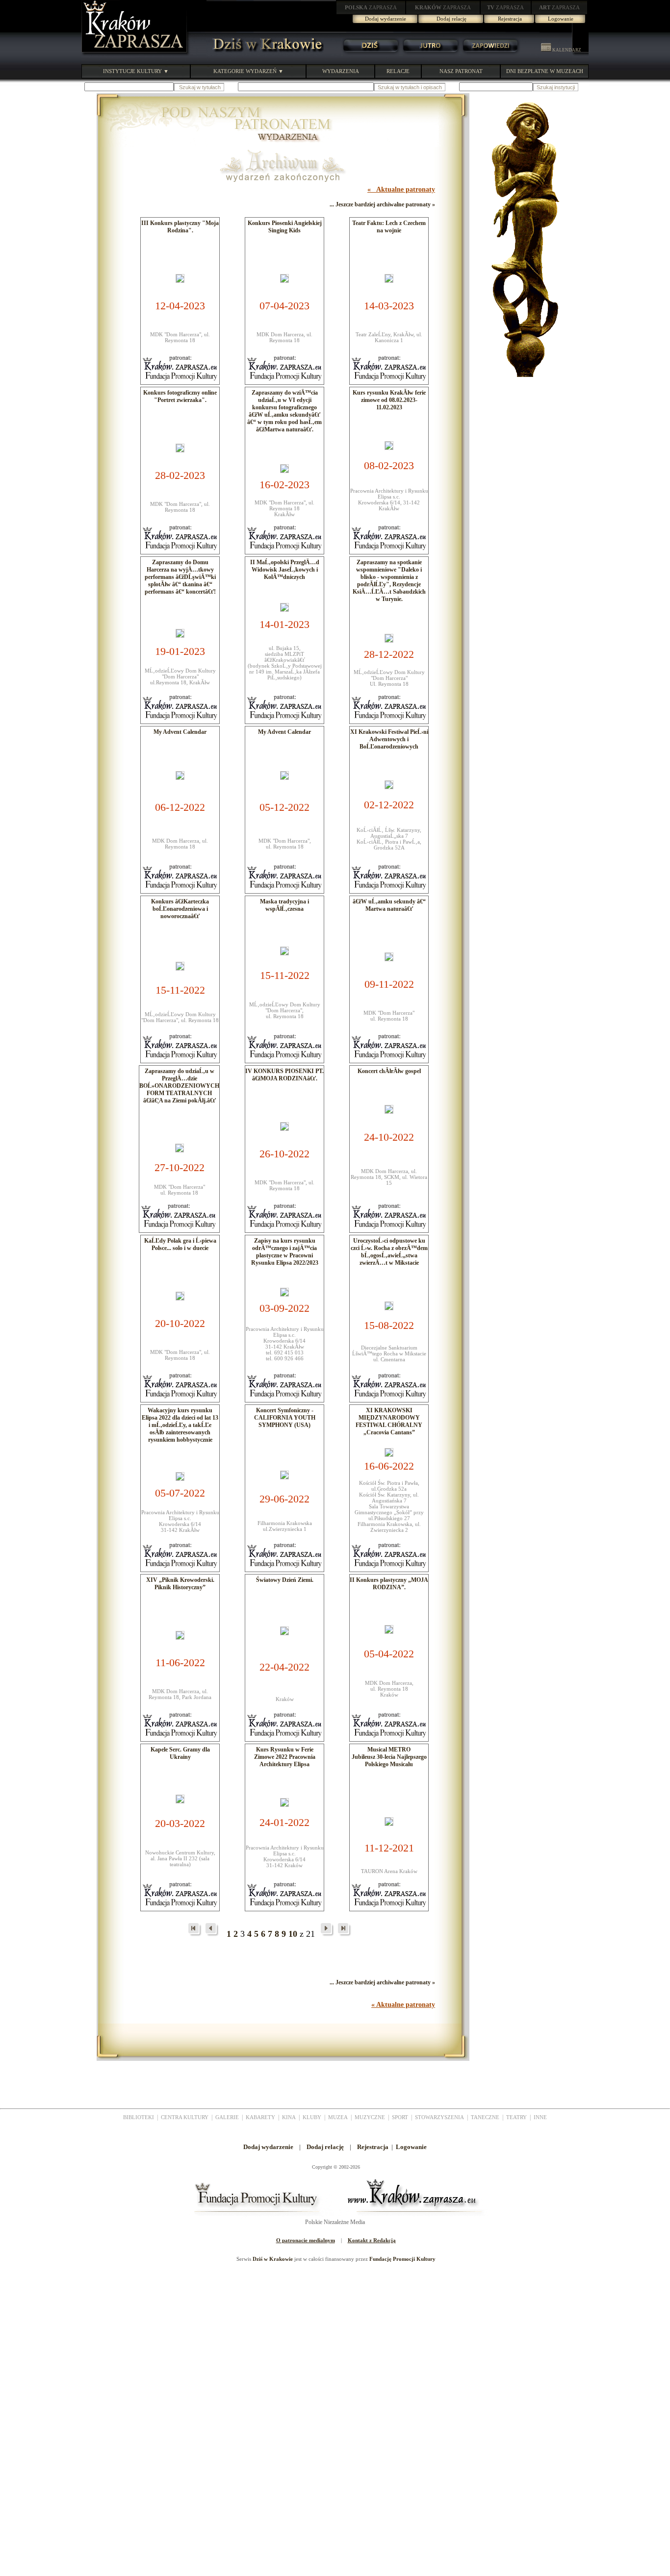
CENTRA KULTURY (185, 2117)
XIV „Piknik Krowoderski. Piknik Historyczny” (180, 1584)
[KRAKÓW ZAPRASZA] (135, 54)
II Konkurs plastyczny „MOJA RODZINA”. (389, 1584)
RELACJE (398, 71)
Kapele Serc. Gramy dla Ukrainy (180, 1753)
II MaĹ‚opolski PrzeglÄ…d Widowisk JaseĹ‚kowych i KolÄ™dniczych (285, 570)
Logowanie (561, 19)
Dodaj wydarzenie (386, 19)
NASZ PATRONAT (461, 71)
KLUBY (312, 2117)
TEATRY (516, 2117)
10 (293, 1934)
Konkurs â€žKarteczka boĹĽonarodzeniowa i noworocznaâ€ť (180, 909)
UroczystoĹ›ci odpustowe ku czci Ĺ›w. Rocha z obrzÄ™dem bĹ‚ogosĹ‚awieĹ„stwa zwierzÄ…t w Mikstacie (389, 1252)
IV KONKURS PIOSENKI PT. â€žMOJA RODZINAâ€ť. (284, 1075)
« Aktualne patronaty (401, 189)
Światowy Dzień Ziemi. (285, 1580)
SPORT (400, 2117)
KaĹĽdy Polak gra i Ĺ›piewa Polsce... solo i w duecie (180, 1244)
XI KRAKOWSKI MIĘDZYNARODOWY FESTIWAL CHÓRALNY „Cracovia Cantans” (389, 1421)
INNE (540, 2117)
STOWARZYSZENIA (439, 2117)
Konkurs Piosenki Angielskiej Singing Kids (285, 227)
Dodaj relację (451, 19)
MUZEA (338, 2117)
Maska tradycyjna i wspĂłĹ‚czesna (284, 905)
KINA (289, 2117)
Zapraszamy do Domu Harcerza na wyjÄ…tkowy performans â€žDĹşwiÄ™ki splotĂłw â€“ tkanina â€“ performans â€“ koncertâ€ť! (180, 577)
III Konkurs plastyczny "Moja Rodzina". (180, 227)
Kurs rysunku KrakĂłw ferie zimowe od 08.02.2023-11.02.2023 (389, 400)
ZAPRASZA (371, 7)
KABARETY (260, 2117)
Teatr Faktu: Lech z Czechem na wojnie (389, 227)
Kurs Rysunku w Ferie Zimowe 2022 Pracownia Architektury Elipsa (285, 1757)
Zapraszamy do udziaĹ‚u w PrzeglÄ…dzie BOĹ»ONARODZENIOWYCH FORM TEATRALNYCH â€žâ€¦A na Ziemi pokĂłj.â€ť (179, 1086)
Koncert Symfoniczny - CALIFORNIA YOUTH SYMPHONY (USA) (285, 1418)
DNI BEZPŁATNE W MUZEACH (545, 71)
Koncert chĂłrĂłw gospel (389, 1071)
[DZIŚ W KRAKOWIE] (265, 54)
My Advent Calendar (180, 732)
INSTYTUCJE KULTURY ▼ (136, 71)
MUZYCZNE (370, 2117)
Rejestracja (510, 19)
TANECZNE (485, 2117)
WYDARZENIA (341, 71)
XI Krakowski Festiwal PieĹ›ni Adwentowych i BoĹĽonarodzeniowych (389, 739)
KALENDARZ (566, 50)
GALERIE (227, 2117)
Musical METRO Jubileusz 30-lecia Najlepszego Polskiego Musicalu (389, 1757)
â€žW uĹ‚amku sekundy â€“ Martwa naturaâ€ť (389, 905)
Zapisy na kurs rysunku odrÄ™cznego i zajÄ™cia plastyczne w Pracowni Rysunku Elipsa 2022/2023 (285, 1252)
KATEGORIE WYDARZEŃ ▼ (248, 71)
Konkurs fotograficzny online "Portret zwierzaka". (180, 396)
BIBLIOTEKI (139, 2117)
